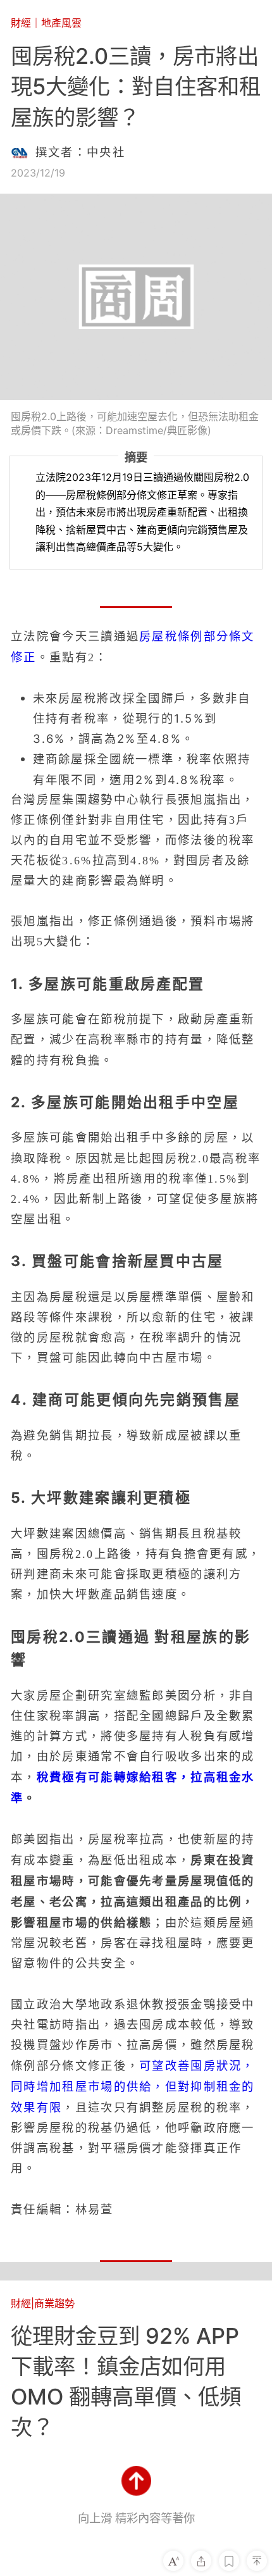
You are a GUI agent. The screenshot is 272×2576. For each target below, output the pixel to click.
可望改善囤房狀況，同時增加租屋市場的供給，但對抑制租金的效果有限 (133, 2086)
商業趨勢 (54, 2303)
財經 (21, 23)
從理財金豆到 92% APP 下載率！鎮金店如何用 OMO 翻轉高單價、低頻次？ (126, 2381)
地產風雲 (61, 23)
